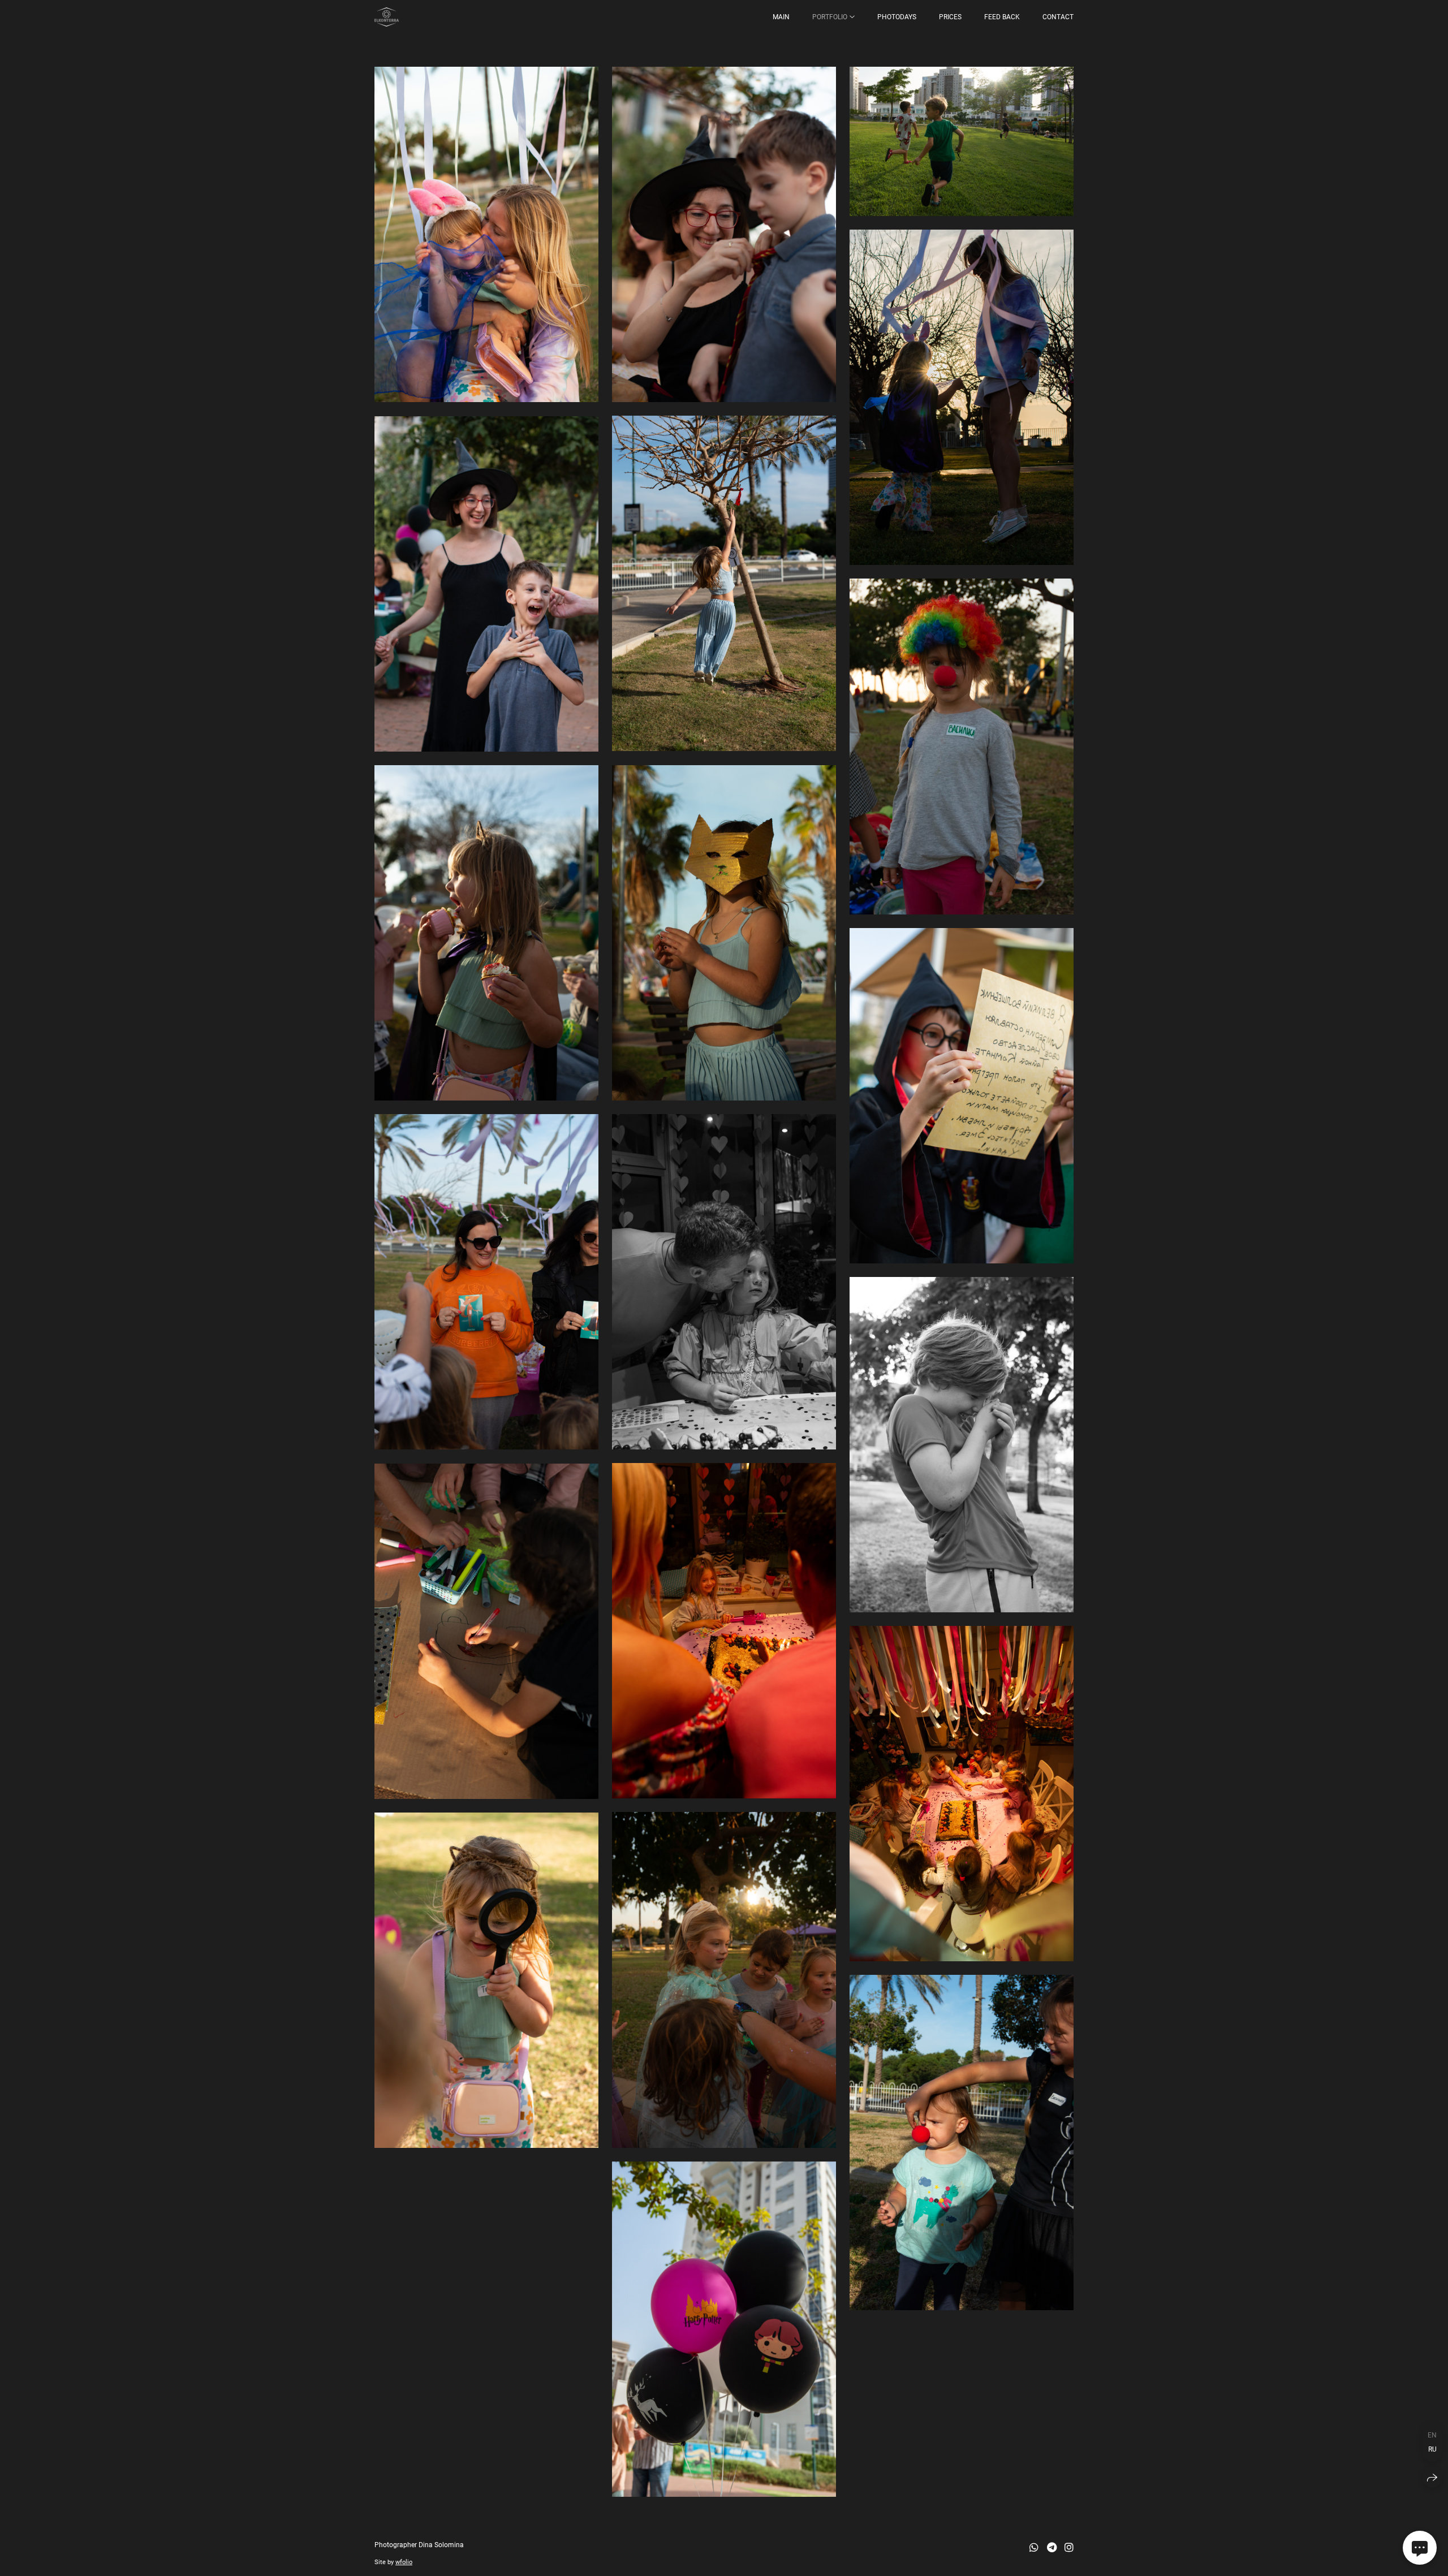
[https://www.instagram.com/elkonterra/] (1069, 2547)
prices (950, 17)
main (781, 17)
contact (1058, 17)
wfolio (404, 2562)
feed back (1002, 17)
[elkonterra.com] (387, 17)
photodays (897, 17)
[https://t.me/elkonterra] (1052, 2547)
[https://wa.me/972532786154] (1034, 2547)
